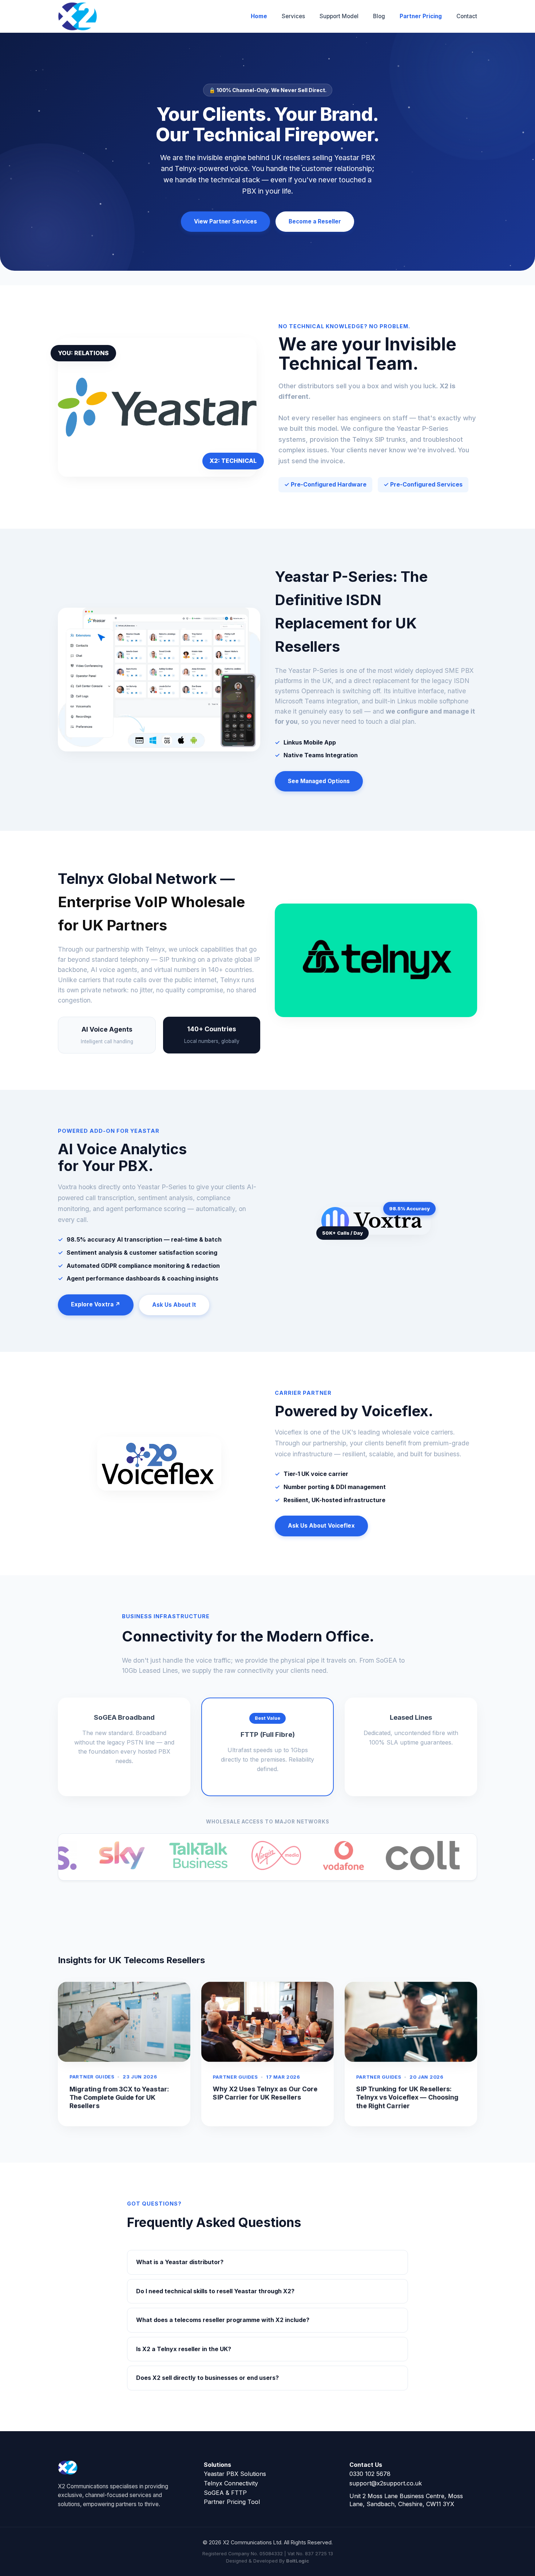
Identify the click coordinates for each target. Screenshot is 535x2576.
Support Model (339, 16)
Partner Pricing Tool (232, 2502)
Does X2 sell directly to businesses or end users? (207, 2378)
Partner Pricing (421, 16)
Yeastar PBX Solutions (235, 2474)
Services (293, 16)
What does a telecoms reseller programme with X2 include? (223, 2320)
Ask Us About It (174, 1305)
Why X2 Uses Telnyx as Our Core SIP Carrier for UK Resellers (265, 2093)
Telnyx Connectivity (231, 2483)
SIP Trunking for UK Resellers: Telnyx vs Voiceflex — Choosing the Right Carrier (407, 2097)
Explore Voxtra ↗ (96, 1304)
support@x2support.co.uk (386, 2483)
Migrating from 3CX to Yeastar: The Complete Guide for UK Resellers (119, 2097)
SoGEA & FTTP (225, 2493)
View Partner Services (225, 221)
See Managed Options (319, 781)
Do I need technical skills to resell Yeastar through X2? (215, 2291)
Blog (379, 16)
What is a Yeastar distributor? (180, 2262)
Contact (467, 16)
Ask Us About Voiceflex (321, 1526)
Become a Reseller (315, 221)
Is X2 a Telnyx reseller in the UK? (184, 2349)
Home (259, 16)
